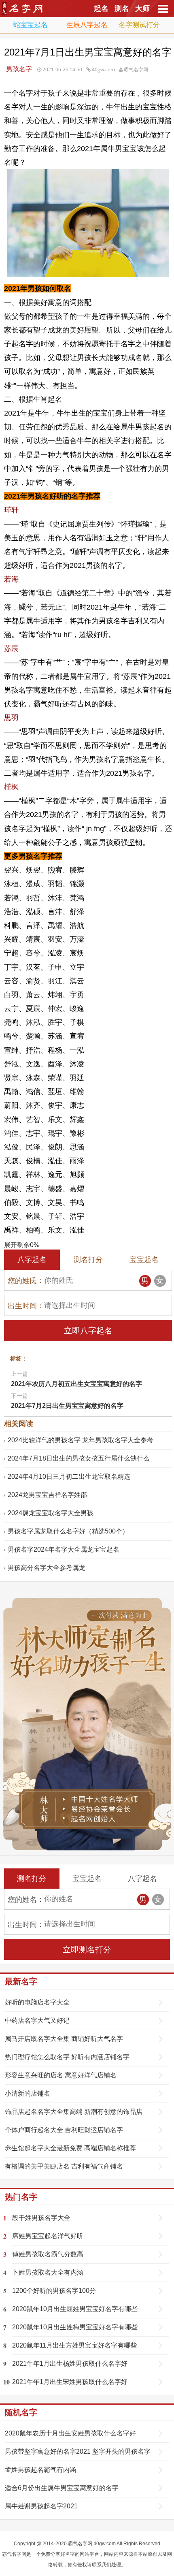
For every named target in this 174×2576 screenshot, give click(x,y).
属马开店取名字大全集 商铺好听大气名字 (64, 2039)
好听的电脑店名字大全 (37, 2002)
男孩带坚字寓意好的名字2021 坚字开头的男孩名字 (78, 2451)
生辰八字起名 (87, 25)
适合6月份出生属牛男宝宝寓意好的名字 (62, 2488)
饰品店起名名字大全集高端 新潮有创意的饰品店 (74, 2112)
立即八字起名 (88, 1331)
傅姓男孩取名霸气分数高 (48, 2254)
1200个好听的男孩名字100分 (54, 2291)
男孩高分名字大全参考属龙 (47, 1568)
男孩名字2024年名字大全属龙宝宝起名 (64, 1549)
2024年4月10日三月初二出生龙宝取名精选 (69, 1477)
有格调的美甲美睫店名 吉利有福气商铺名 (64, 2166)
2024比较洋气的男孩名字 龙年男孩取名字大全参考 (81, 1440)
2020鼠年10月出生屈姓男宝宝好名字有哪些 (75, 2309)
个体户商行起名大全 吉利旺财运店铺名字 (64, 2130)
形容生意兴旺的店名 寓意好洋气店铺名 (61, 2075)
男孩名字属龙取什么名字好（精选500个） (68, 1531)
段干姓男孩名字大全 (41, 2218)
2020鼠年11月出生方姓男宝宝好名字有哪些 (74, 2345)
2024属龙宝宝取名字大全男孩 (51, 1513)
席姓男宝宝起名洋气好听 (48, 2236)
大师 (142, 9)
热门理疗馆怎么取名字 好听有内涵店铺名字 (67, 2057)
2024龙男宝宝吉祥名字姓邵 (47, 1495)
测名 (122, 9)
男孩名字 (19, 69)
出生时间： (26, 1306)
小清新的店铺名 (28, 2093)
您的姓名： (26, 1900)
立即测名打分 (87, 1949)
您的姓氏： (26, 1281)
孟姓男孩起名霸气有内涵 (40, 2470)
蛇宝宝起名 (31, 25)
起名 (101, 9)
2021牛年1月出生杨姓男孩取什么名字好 (70, 2364)
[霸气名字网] (24, 13)
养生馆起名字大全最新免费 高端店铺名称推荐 (70, 2148)
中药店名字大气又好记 (37, 2020)
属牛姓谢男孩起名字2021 (41, 2506)
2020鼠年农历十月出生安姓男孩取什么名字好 (70, 2433)
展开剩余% (22, 1245)
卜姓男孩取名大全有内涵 (48, 2272)
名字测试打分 (139, 25)
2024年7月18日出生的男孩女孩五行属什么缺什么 (79, 1458)
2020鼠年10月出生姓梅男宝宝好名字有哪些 (75, 2327)
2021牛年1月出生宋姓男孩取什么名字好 (70, 2382)
